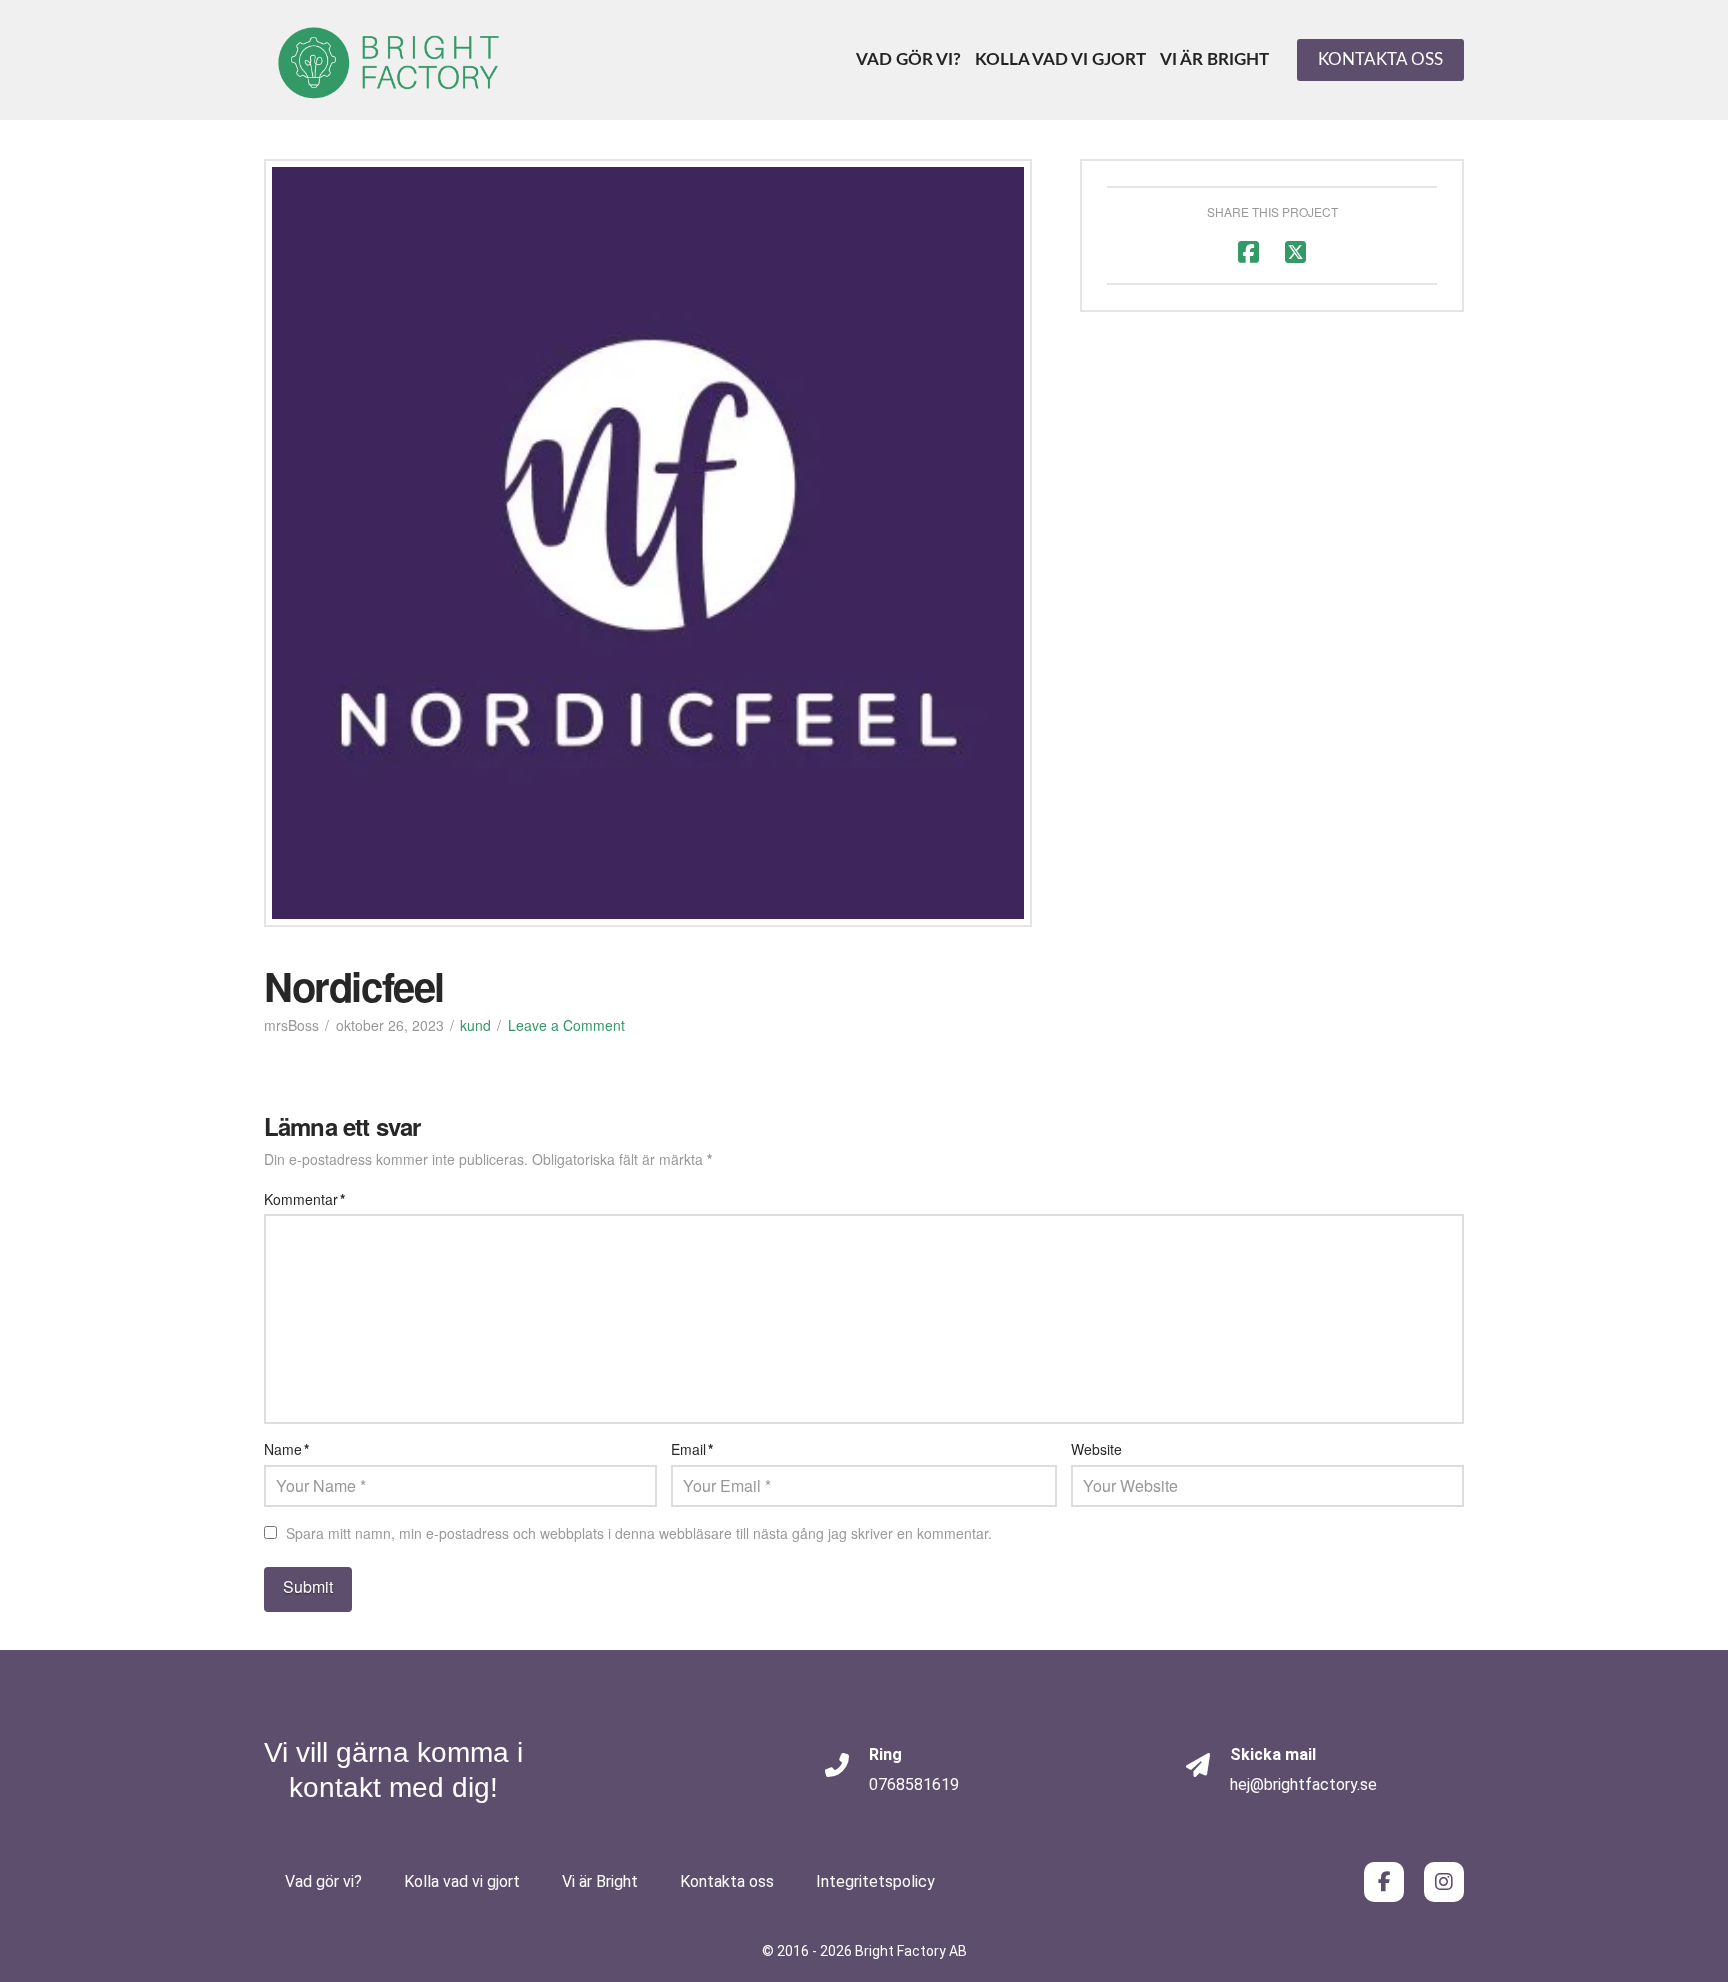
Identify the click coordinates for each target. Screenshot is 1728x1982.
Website (1096, 1449)
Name (286, 1449)
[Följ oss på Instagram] (1444, 1882)
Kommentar (304, 1199)
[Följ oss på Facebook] (1384, 1882)
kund (475, 1025)
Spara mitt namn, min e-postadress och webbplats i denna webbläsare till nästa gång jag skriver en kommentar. (639, 1533)
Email (692, 1449)
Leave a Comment (566, 1025)
